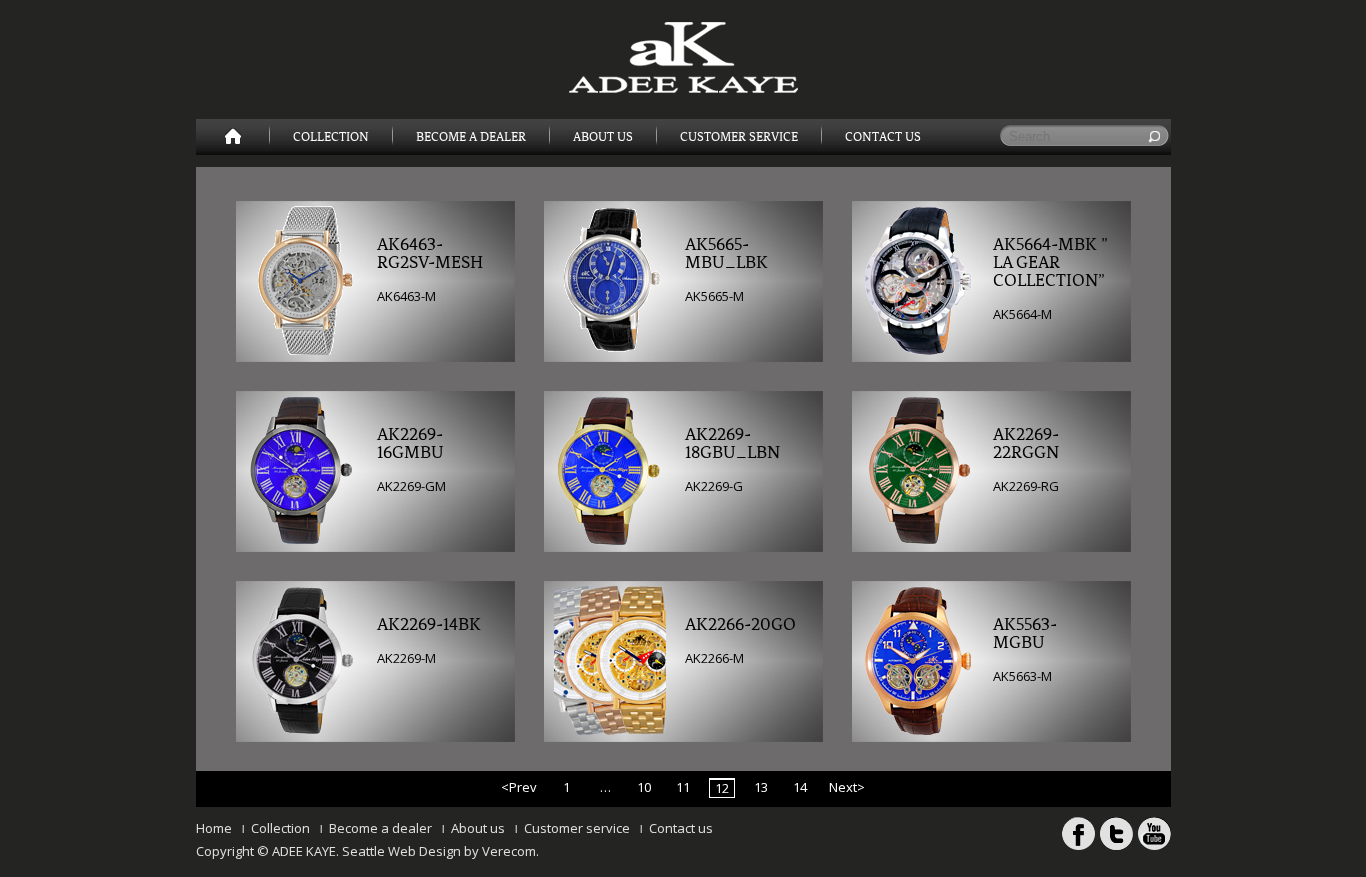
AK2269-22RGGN (1026, 444)
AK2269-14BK (429, 625)
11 (683, 787)
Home (214, 828)
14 (800, 787)
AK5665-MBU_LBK (726, 254)
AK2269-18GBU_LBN (732, 444)
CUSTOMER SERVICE (739, 137)
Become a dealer (380, 828)
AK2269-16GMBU (410, 444)
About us (478, 828)
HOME (233, 137)
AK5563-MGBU (1025, 634)
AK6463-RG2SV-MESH (430, 254)
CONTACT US (883, 137)
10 (644, 787)
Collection (331, 137)
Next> (847, 787)
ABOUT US (603, 137)
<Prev (519, 787)
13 (761, 787)
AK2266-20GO (740, 625)
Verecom (509, 851)
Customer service (577, 828)
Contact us (681, 828)
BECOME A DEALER (471, 137)
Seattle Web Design (401, 851)
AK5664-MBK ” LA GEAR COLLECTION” (1050, 263)
